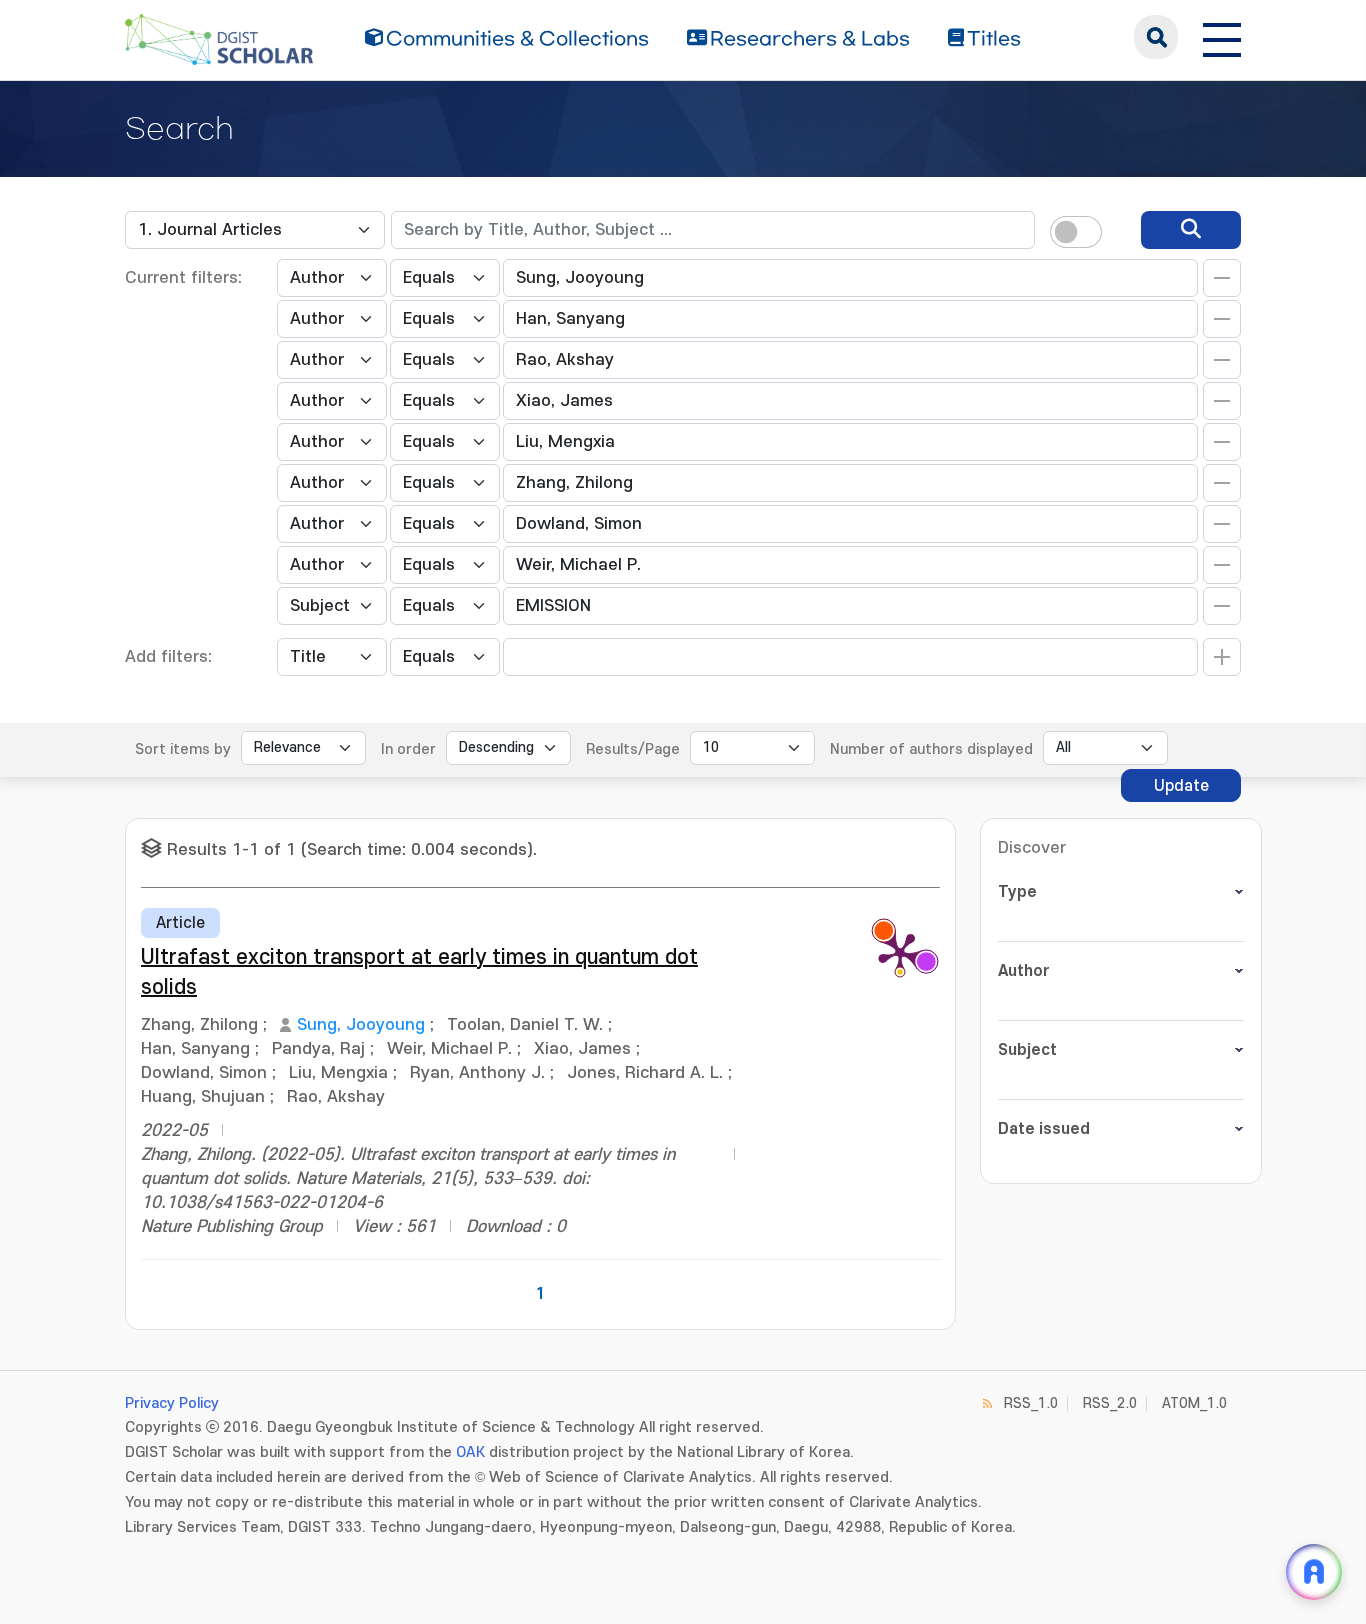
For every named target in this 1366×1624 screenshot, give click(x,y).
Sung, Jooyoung (361, 1025)
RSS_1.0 (1031, 1403)
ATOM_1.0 (1194, 1403)
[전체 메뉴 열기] (1222, 37)
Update (1181, 786)
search (1156, 37)
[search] (1191, 230)
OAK (470, 1452)
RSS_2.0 (1110, 1403)
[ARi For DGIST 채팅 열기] (1314, 1572)
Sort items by (183, 749)
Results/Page (633, 749)
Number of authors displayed (931, 749)
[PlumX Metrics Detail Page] (900, 953)
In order (408, 749)
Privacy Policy (172, 1403)
